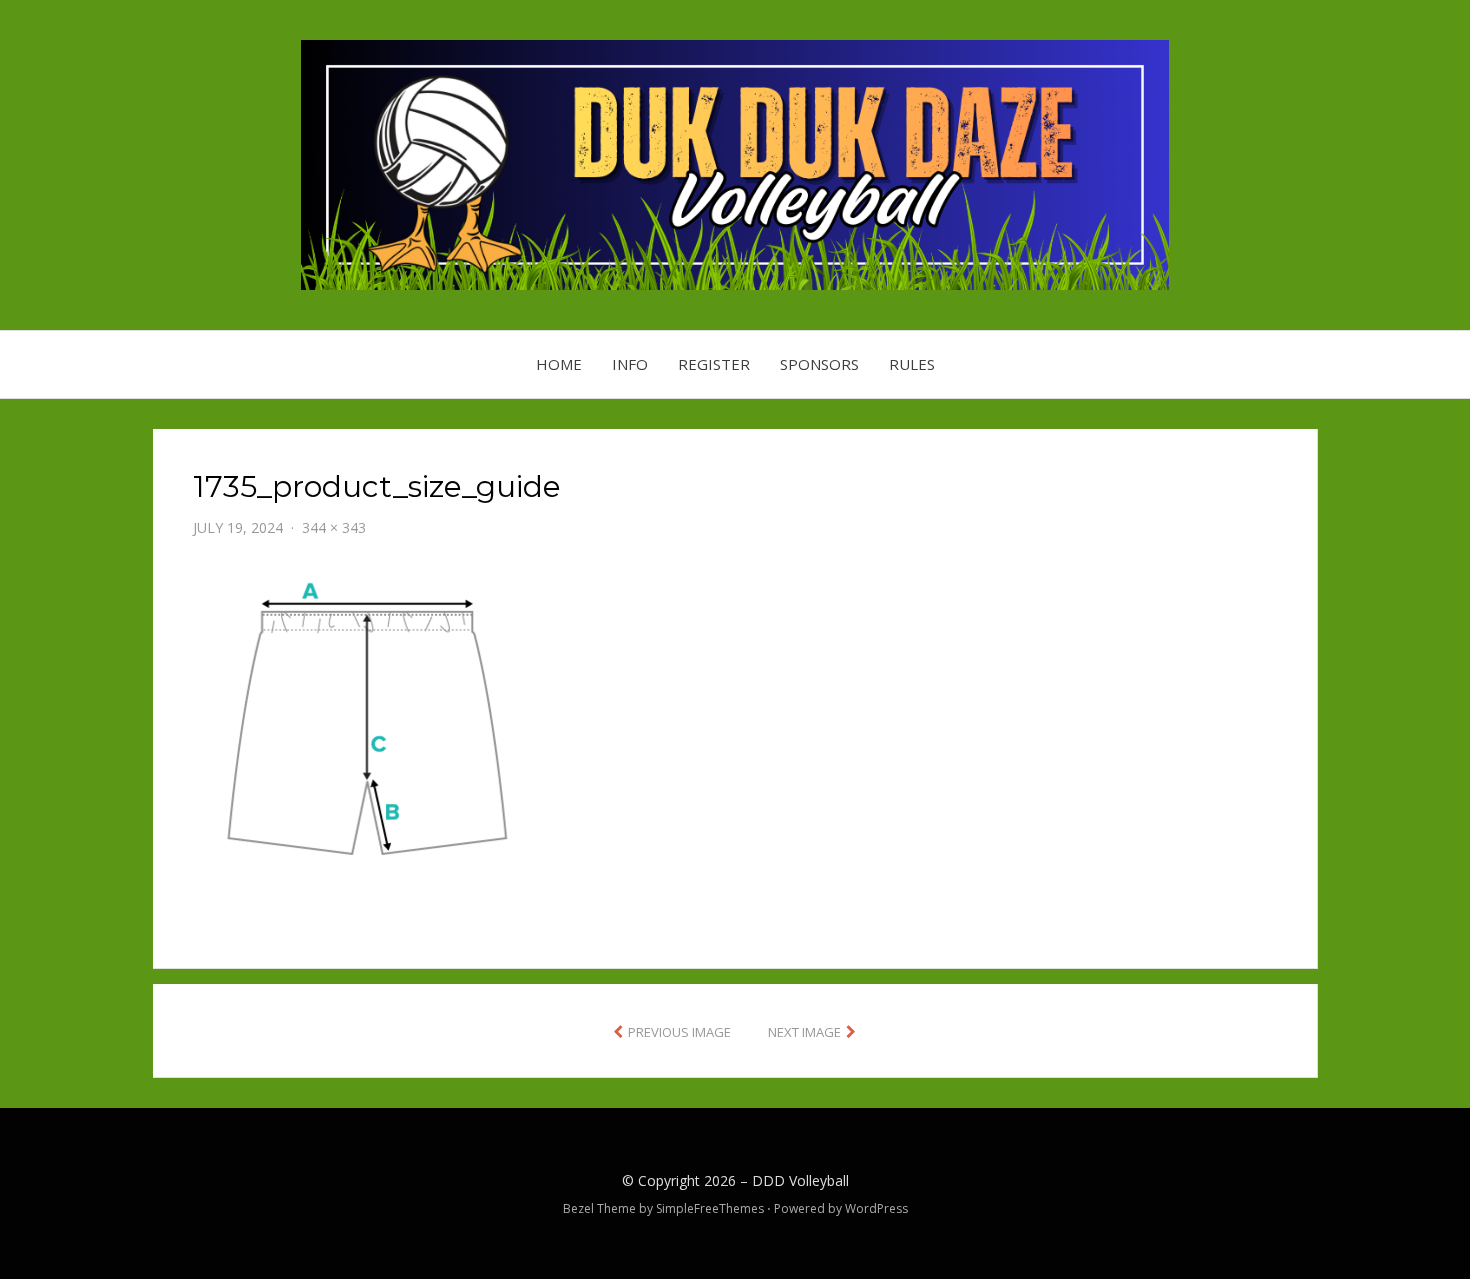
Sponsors (819, 364)
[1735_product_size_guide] (365, 724)
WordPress (876, 1208)
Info (630, 364)
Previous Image (679, 1032)
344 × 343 (334, 527)
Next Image (804, 1032)
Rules (912, 364)
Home (559, 364)
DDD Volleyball (800, 1180)
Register (714, 364)
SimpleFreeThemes (710, 1208)
